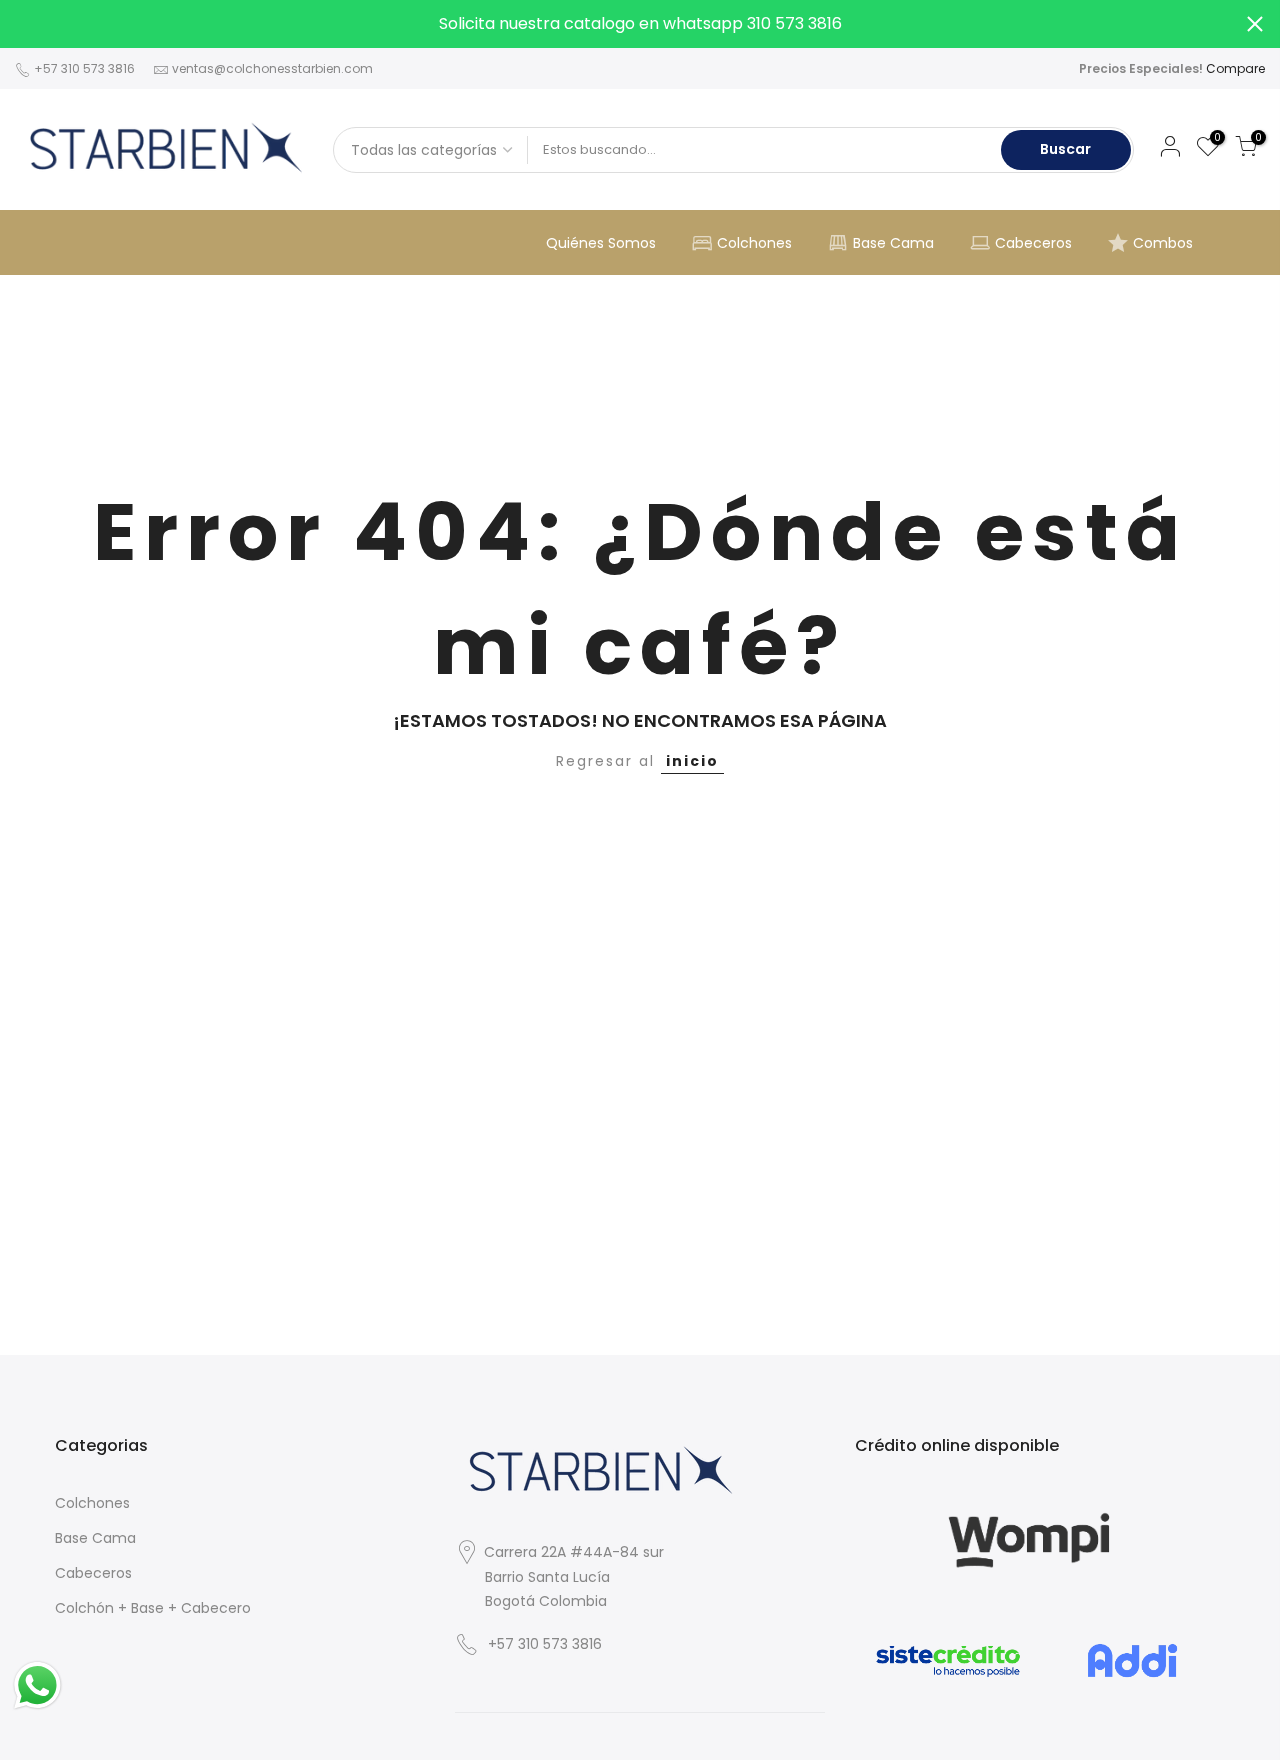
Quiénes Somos (601, 243)
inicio (692, 761)
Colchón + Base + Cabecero (153, 1608)
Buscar (1065, 149)
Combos (1163, 243)
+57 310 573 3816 (83, 68)
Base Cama (893, 243)
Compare (1235, 68)
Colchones (754, 243)
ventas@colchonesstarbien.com (272, 68)
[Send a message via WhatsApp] (37, 1685)
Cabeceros (1033, 243)
